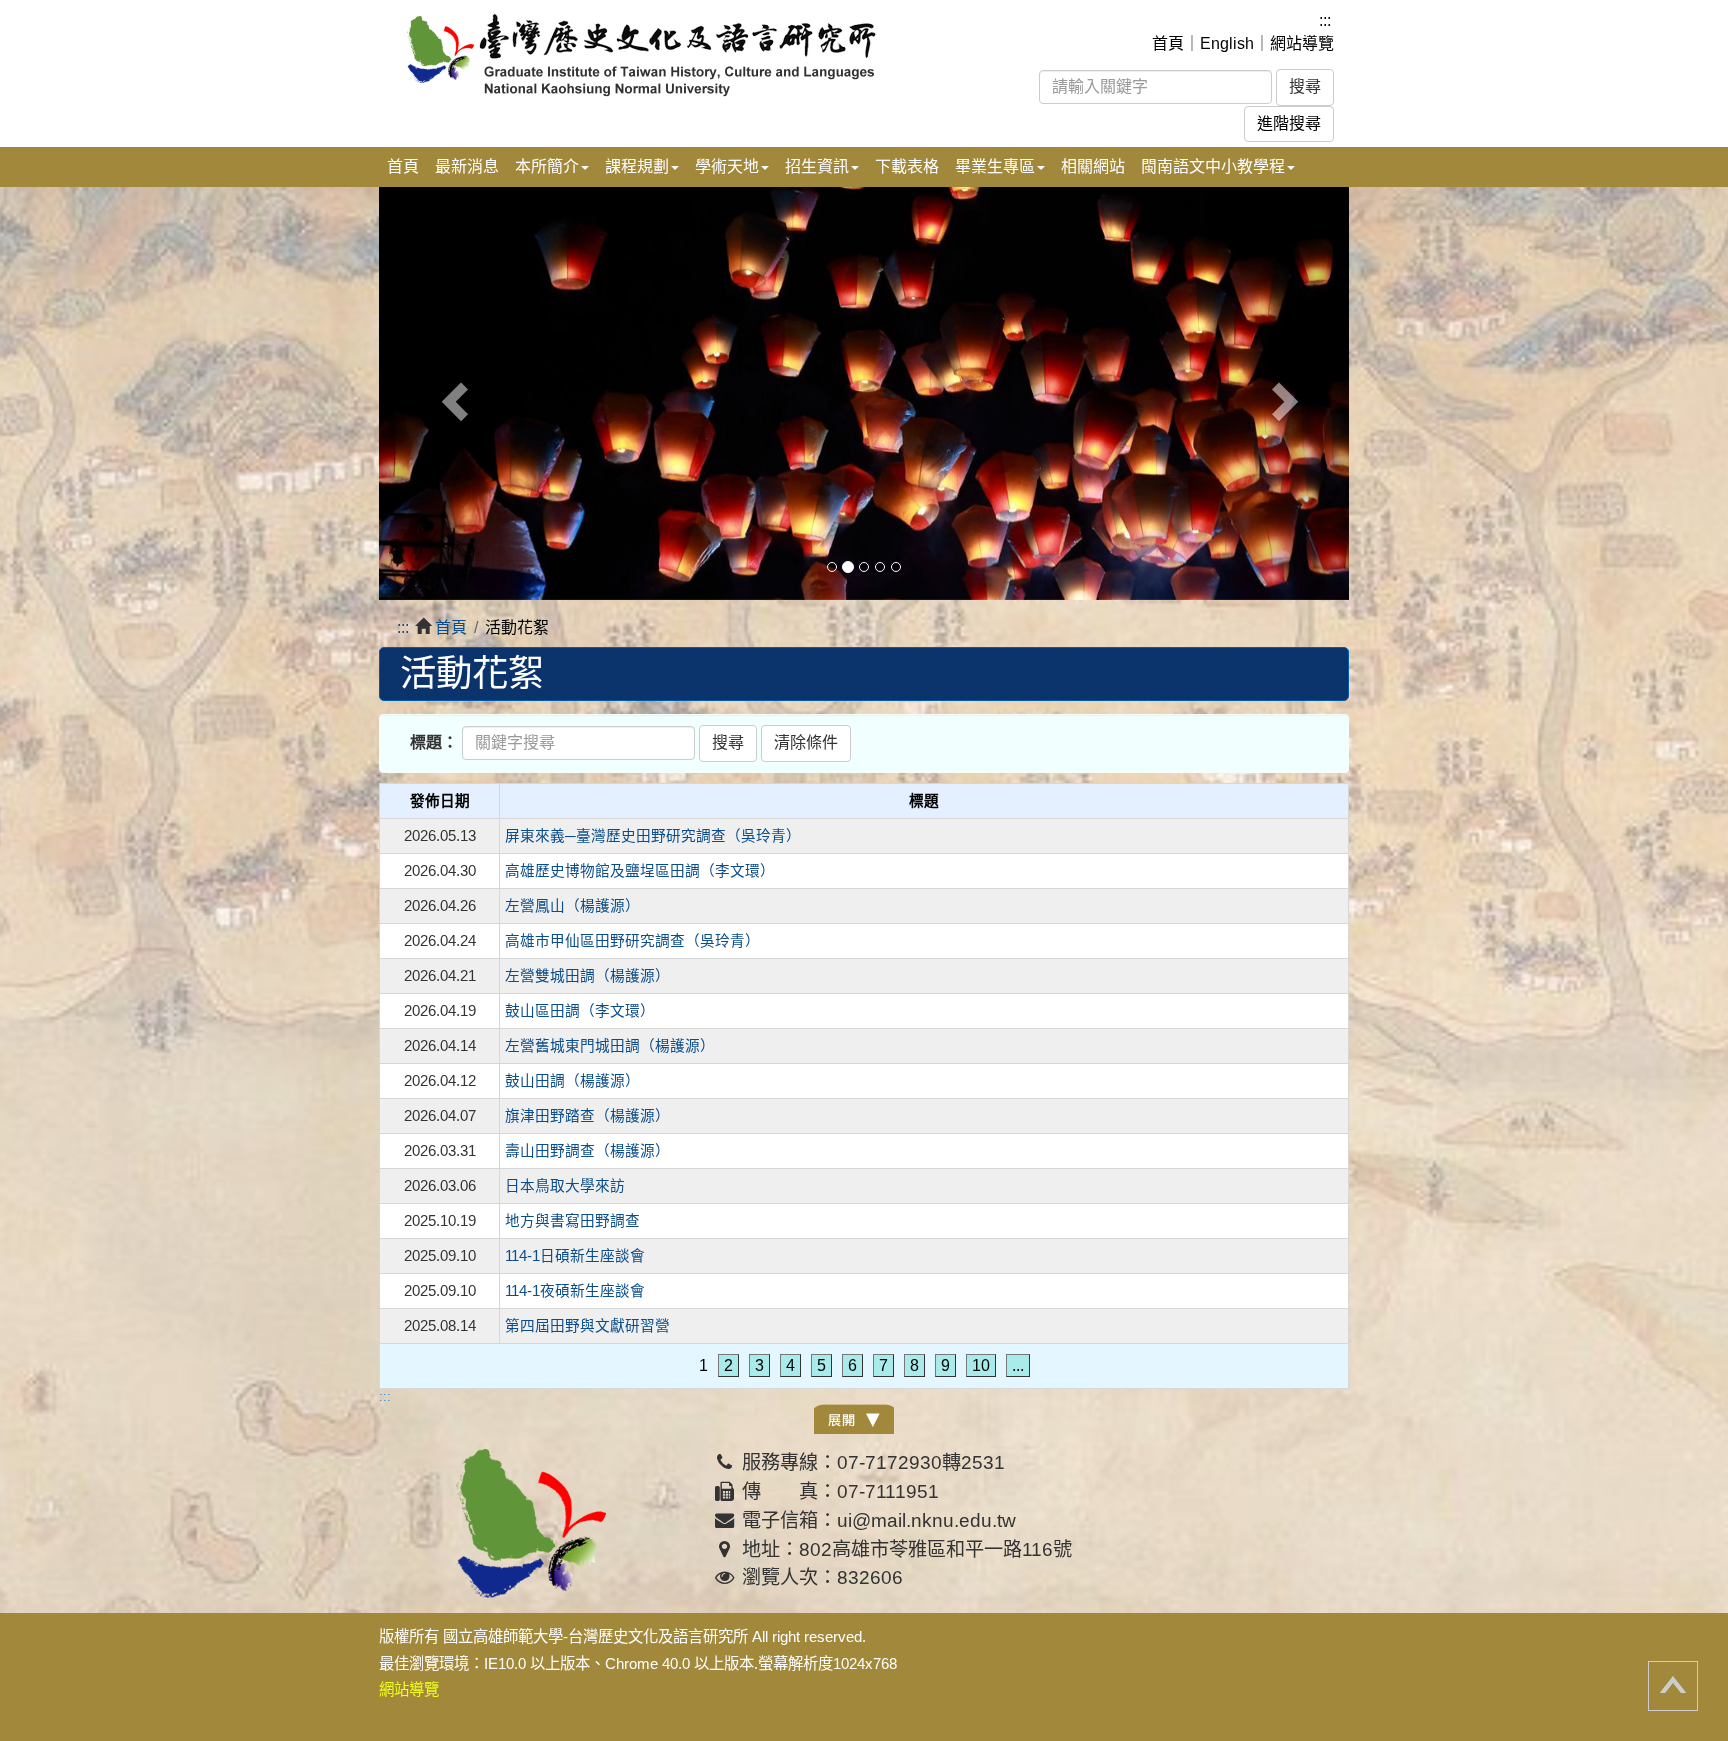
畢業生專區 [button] (995, 166)
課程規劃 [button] (637, 166)
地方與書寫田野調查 (572, 1221)
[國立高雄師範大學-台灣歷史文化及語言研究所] (662, 54)
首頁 (1168, 43)
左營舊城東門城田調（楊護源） (610, 1046)
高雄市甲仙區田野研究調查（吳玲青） (632, 941)
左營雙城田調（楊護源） (587, 976)
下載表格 (907, 166)
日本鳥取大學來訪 (565, 1186)
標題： (434, 742)
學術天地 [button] (727, 166)
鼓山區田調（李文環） (580, 1011)
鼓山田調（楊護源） (572, 1081)
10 (981, 1365)
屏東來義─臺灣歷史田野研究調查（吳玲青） (653, 836)
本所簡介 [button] (547, 166)
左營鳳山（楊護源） (572, 906)
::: (1325, 20)
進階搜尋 (1289, 123)
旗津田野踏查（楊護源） (587, 1116)
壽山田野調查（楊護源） (587, 1151)
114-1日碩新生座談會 (575, 1256)
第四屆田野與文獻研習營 (587, 1326)
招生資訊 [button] (817, 166)
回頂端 (1673, 1686)
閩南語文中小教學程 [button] (1213, 166)
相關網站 (1093, 166)
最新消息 (467, 166)
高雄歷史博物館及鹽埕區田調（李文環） (640, 871)
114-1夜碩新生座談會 (575, 1291)
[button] (452, 393)
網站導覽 (1302, 43)
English (1227, 43)
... (1018, 1365)
